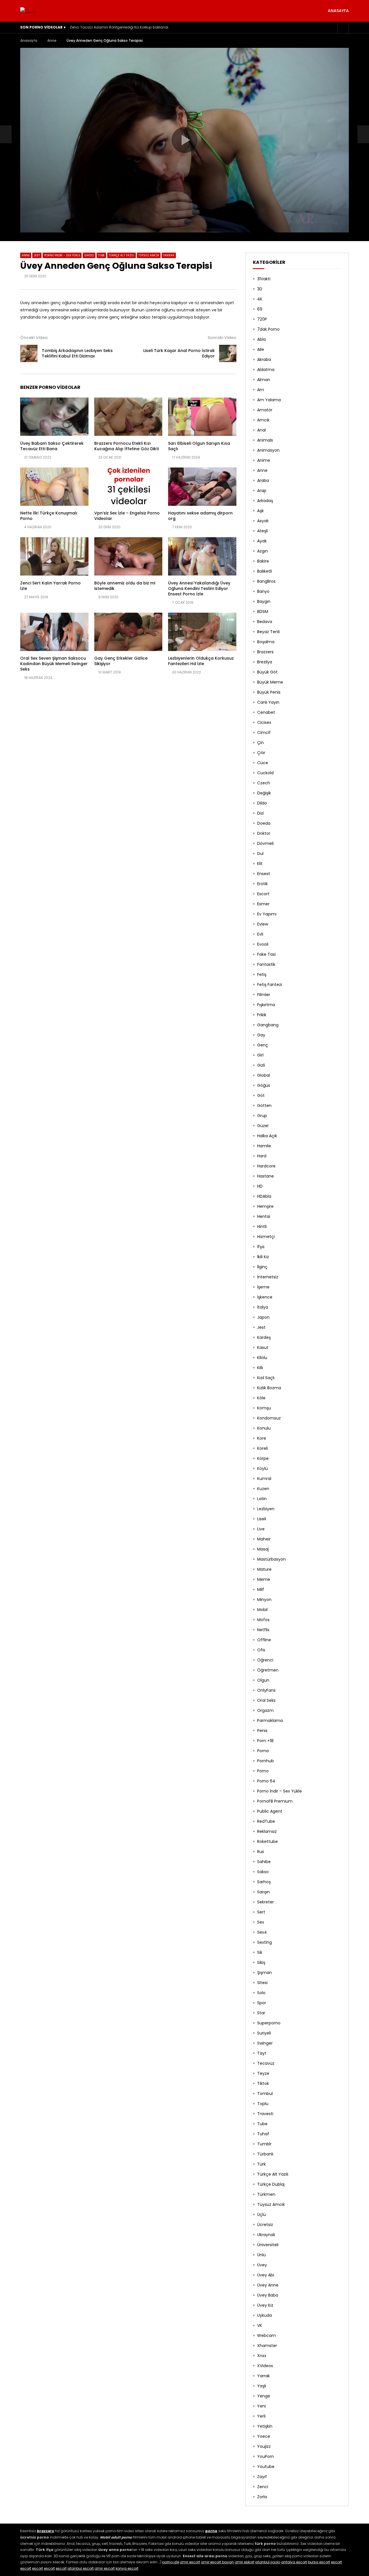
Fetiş (262, 974)
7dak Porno (268, 329)
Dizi (260, 813)
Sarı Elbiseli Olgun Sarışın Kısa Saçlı (199, 446)
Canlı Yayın (268, 702)
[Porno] (28, 11)
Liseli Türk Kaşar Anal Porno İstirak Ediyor (179, 353)
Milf (261, 1589)
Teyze (263, 2073)
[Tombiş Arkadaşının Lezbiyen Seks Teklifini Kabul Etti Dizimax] (6, 134)
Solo (261, 1993)
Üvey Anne (268, 2285)
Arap (262, 491)
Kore (262, 1438)
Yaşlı (262, 2386)
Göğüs (264, 1085)
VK (260, 2325)
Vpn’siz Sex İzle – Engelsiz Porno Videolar (127, 516)
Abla (261, 339)
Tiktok (263, 2083)
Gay (261, 1035)
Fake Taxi (266, 954)
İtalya (263, 1307)
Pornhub (266, 1761)
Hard (262, 1156)
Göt (261, 1095)
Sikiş (261, 1962)
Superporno (269, 2023)
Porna (263, 1751)
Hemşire (265, 1206)
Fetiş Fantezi (270, 985)
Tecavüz (266, 2063)
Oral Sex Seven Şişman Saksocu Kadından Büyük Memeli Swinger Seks (54, 664)
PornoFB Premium (275, 1801)
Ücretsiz (265, 2225)
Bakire (263, 561)
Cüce (263, 763)
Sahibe (264, 1862)
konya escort (127, 2568)
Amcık (263, 420)
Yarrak (169, 255)
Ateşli (262, 531)
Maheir (264, 1539)
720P (262, 319)
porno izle (171, 2562)
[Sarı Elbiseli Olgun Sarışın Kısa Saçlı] (202, 417)
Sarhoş (264, 1882)
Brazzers (265, 652)
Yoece (264, 2436)
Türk (261, 2164)
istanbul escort (81, 2568)
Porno (263, 1771)
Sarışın (263, 1892)
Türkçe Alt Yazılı (122, 255)
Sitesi (262, 1983)
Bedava (265, 622)
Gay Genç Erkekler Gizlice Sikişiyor (121, 661)
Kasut (263, 1347)
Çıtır (261, 753)
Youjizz (264, 2446)
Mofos (263, 1620)
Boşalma (266, 642)
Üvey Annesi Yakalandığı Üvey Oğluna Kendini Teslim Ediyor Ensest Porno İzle (199, 588)
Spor (262, 2003)
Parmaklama (270, 1721)
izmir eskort (244, 2562)
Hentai (264, 1216)
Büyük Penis (269, 692)
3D (260, 289)
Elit (260, 864)
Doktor (264, 833)
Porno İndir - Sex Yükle (62, 255)
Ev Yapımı (267, 914)
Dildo (262, 803)
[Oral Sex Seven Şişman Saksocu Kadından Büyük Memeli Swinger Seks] (54, 632)
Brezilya (265, 662)
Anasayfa (338, 11)
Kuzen (263, 1489)
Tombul (265, 2094)
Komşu (264, 1408)
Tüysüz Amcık (149, 255)
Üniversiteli (268, 2245)
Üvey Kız (265, 2305)
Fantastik (266, 964)
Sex (261, 1922)
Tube (101, 255)
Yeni (261, 2406)
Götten (264, 1106)
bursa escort (319, 2562)
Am (261, 390)
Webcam (267, 2335)
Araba (263, 480)
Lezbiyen (266, 1509)
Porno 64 (266, 1781)
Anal (261, 430)
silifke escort (224, 317)
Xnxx (262, 2356)
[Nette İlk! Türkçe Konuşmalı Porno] (54, 487)
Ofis (261, 1650)
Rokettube (268, 1841)
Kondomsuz (269, 1418)
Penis (262, 1731)
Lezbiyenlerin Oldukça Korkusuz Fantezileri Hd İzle (201, 661)
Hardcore (266, 1166)
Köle (261, 1398)
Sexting (264, 1942)
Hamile (264, 1146)
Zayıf (262, 2477)
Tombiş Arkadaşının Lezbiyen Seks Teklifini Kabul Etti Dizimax (77, 353)
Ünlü (261, 2255)
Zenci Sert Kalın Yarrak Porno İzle (50, 586)
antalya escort (294, 2562)
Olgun (263, 1680)
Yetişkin (265, 2426)
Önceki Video (34, 338)
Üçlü (261, 2215)
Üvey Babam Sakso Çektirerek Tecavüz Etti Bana (52, 446)
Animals (265, 440)
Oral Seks (266, 1700)
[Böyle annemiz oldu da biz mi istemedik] (128, 556)
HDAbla (264, 1196)
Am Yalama (269, 400)
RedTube (266, 1821)
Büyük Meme (270, 682)
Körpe (263, 1458)
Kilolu (262, 1358)
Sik (260, 1952)
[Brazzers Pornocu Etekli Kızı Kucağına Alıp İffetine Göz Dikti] (128, 417)
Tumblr (264, 2144)
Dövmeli (265, 843)
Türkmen (266, 2194)
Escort (263, 894)
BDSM (263, 612)
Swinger (265, 2043)
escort (336, 2562)
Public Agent (270, 1811)
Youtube (266, 2467)
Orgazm (265, 1710)
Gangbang (268, 1025)
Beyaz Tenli (268, 632)
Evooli (263, 944)
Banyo (263, 591)
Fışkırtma (266, 1005)
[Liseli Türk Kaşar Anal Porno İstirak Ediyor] (228, 353)
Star (261, 2013)
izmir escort (190, 2562)
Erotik (262, 884)
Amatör (265, 410)
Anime (264, 460)
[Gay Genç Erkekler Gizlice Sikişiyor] (128, 632)
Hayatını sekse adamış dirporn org (200, 516)
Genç (263, 1045)
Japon (263, 1317)
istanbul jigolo (268, 2562)
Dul (260, 853)
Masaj (263, 1549)
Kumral (264, 1479)
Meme (264, 1579)
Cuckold (265, 773)
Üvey (262, 2265)
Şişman (264, 1973)
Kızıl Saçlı (266, 1378)
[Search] (343, 27)
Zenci (263, 2487)
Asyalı (263, 521)
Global (263, 1075)
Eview (263, 924)
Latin (262, 1499)
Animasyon (268, 450)
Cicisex (264, 722)
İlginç (262, 1267)
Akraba (264, 359)
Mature (264, 1569)
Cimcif (264, 733)
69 (260, 309)
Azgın (262, 551)
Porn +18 (265, 1741)
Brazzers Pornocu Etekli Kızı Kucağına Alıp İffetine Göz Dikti (127, 446)
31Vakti (264, 279)
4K (260, 299)
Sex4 (262, 1932)
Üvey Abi (266, 2275)
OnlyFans (266, 1690)
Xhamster (267, 2346)
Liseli (262, 1519)
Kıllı (260, 1368)
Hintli (262, 1227)
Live (261, 1529)
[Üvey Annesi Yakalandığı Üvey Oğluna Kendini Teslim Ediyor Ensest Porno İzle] (202, 556)
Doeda (264, 823)
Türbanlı (265, 2154)
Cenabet (266, 712)
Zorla (262, 2497)
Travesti (265, 2114)
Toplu (263, 2104)
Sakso (89, 255)
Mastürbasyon (271, 1559)
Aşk (260, 511)
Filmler (264, 995)
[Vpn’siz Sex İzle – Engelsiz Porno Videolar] (128, 487)
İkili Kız (263, 1257)
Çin (260, 743)
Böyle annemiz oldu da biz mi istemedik (125, 586)
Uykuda (264, 2315)
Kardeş (264, 1337)
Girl (260, 1055)
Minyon (264, 1600)
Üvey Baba (268, 2295)
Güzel (263, 1126)
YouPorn (266, 2456)
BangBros (266, 581)
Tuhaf (263, 2134)
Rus (261, 1852)
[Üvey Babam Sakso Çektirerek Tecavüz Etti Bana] (54, 417)
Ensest (264, 874)
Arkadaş (265, 501)
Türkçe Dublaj (271, 2184)
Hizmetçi (266, 1237)
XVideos (265, 2366)
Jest (37, 255)
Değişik (264, 793)
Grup (262, 1116)
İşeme (263, 1287)
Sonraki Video (222, 338)
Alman (264, 380)
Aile (261, 349)
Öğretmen (268, 1670)
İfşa (261, 1247)
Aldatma (266, 370)
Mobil (262, 1610)
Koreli (262, 1448)
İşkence (265, 1297)
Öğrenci (265, 1660)
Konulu (264, 1428)
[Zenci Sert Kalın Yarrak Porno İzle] (54, 556)
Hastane (266, 1176)
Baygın (264, 601)
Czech (264, 783)
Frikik (262, 1015)
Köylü (262, 1468)
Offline (264, 1640)
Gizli (261, 1065)
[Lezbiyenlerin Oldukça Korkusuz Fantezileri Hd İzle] (202, 632)
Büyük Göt (267, 672)
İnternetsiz (268, 1277)
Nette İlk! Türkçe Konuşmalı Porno (49, 516)
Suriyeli (264, 2033)
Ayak (262, 541)
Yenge (264, 2396)
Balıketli (264, 571)
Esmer (263, 904)
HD (260, 1186)
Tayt (262, 2053)
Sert (261, 1912)
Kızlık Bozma (269, 1388)
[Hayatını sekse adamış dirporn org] (202, 487)
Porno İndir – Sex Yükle (279, 1791)
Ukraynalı (266, 2235)
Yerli (261, 2416)
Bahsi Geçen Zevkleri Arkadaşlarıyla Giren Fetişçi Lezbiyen (120, 27)
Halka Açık (267, 1136)
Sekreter (266, 1902)
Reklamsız (267, 1831)
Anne (52, 40)
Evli (260, 934)
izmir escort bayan (217, 2562)
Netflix (263, 1630)
